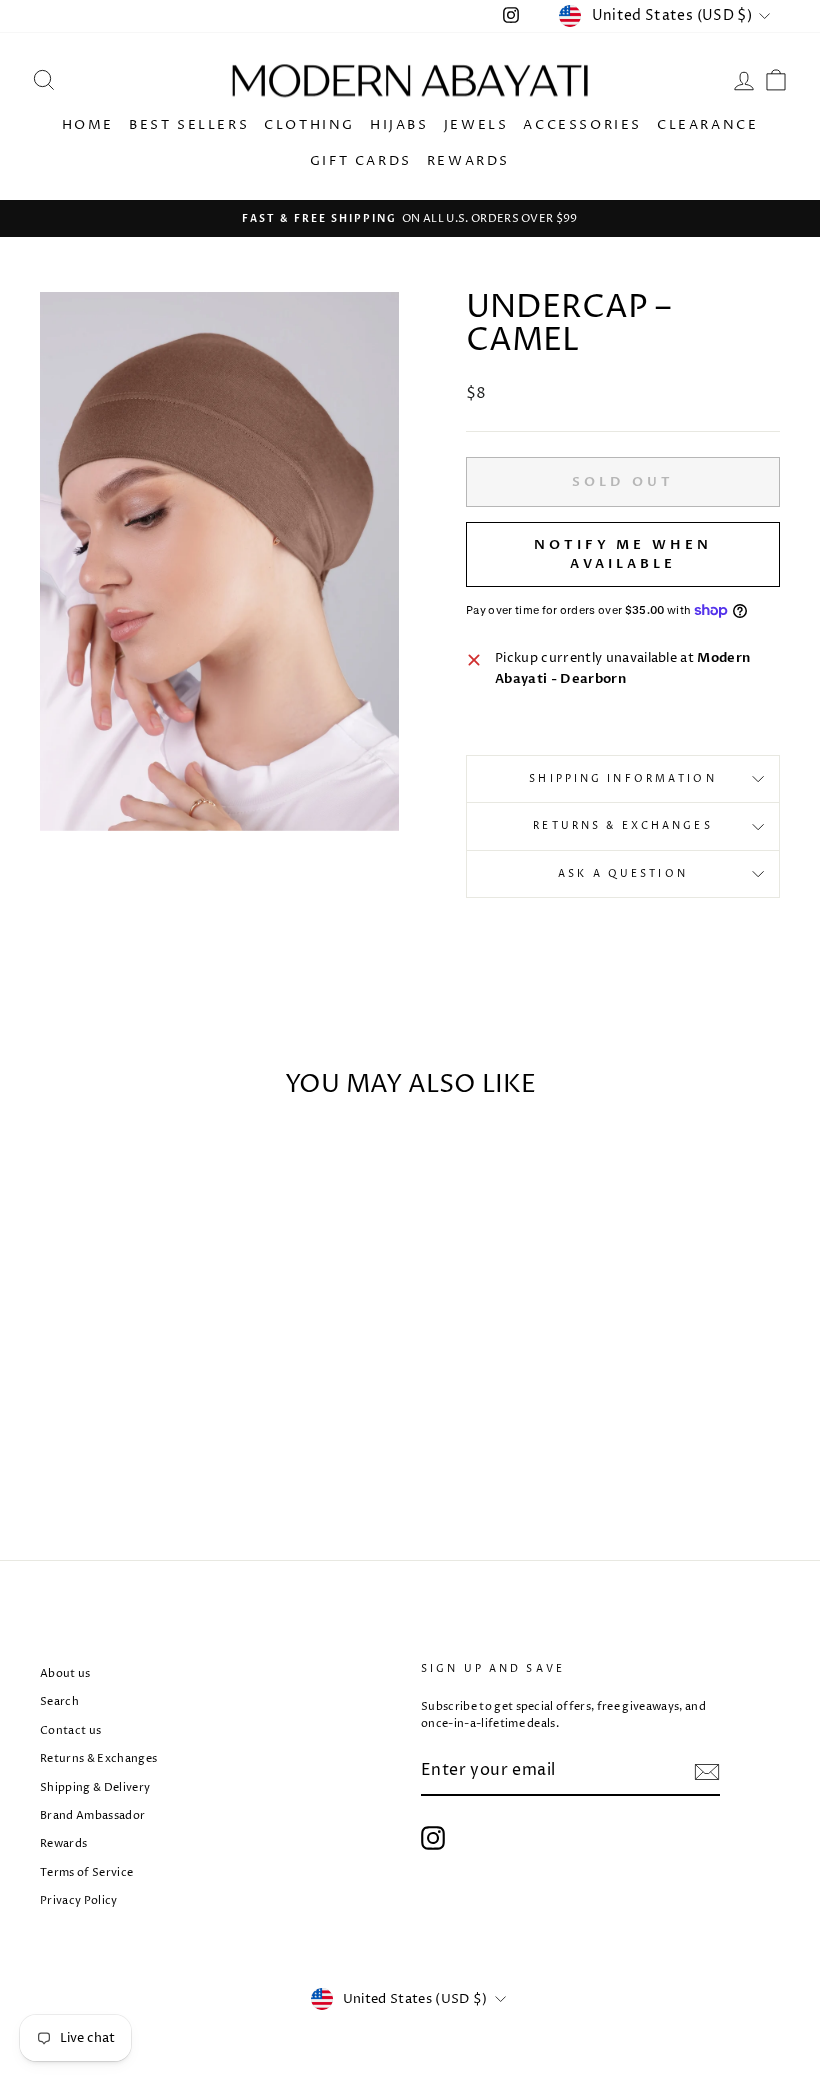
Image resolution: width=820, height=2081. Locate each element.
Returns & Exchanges (622, 826)
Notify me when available (623, 554)
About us (65, 1673)
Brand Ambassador (92, 1815)
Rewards (468, 161)
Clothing (309, 125)
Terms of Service (86, 1872)
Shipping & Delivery (95, 1787)
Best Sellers (189, 125)
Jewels (476, 125)
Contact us (70, 1730)
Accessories (582, 125)
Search (59, 1701)
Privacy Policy (79, 1900)
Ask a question (623, 874)
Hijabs (399, 125)
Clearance (707, 125)
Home (88, 125)
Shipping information (622, 779)
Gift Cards (361, 161)
